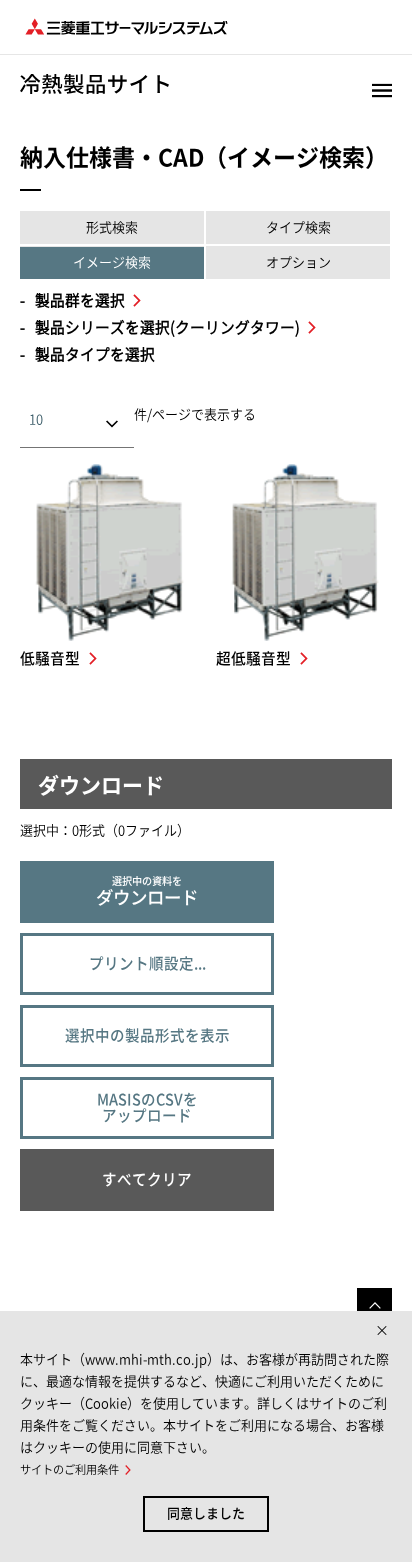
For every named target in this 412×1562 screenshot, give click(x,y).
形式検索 (112, 227)
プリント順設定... (147, 963)
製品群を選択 (81, 300)
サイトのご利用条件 (69, 1469)
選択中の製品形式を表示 (147, 1035)
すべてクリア (147, 1179)
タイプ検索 (298, 227)
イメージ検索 (112, 262)
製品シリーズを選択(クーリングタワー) (169, 327)
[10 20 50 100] (94, 419)
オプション (298, 262)
